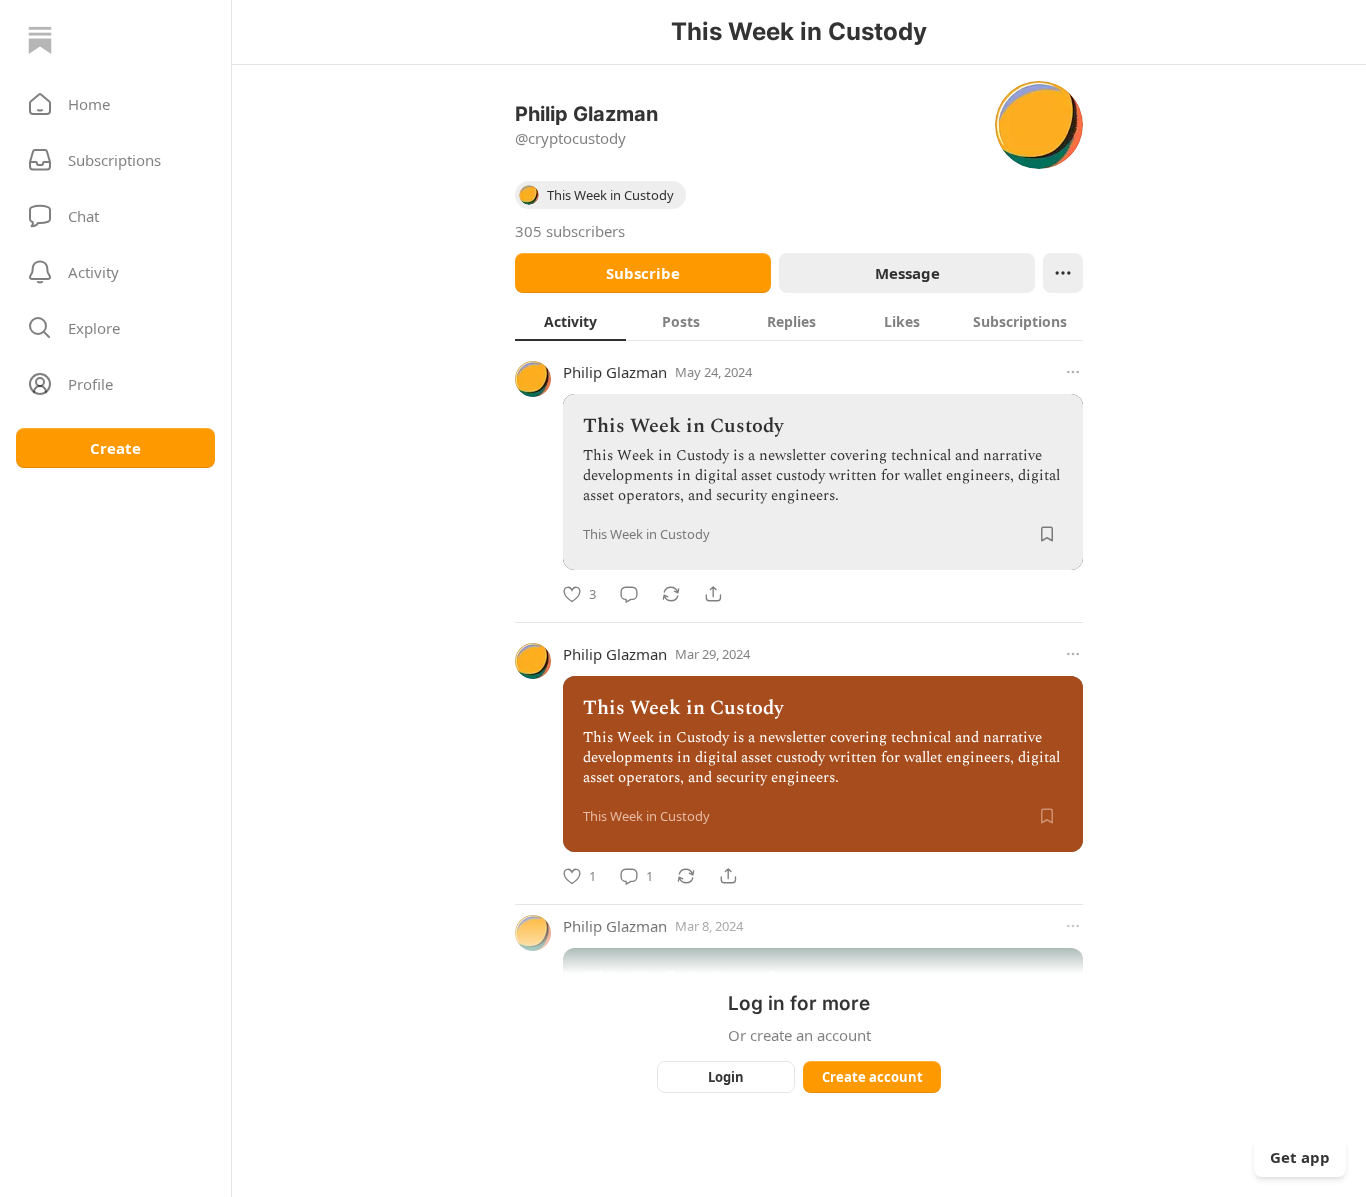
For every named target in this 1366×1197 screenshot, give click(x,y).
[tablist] (799, 321)
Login (726, 1077)
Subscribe (643, 273)
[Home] (40, 40)
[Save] (1047, 534)
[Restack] (671, 594)
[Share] (713, 594)
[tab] (570, 321)
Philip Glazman (615, 372)
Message (907, 273)
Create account (872, 1077)
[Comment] (629, 594)
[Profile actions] (1063, 273)
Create (115, 448)
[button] (115, 104)
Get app (1300, 1157)
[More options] (1073, 372)
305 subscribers (570, 231)
